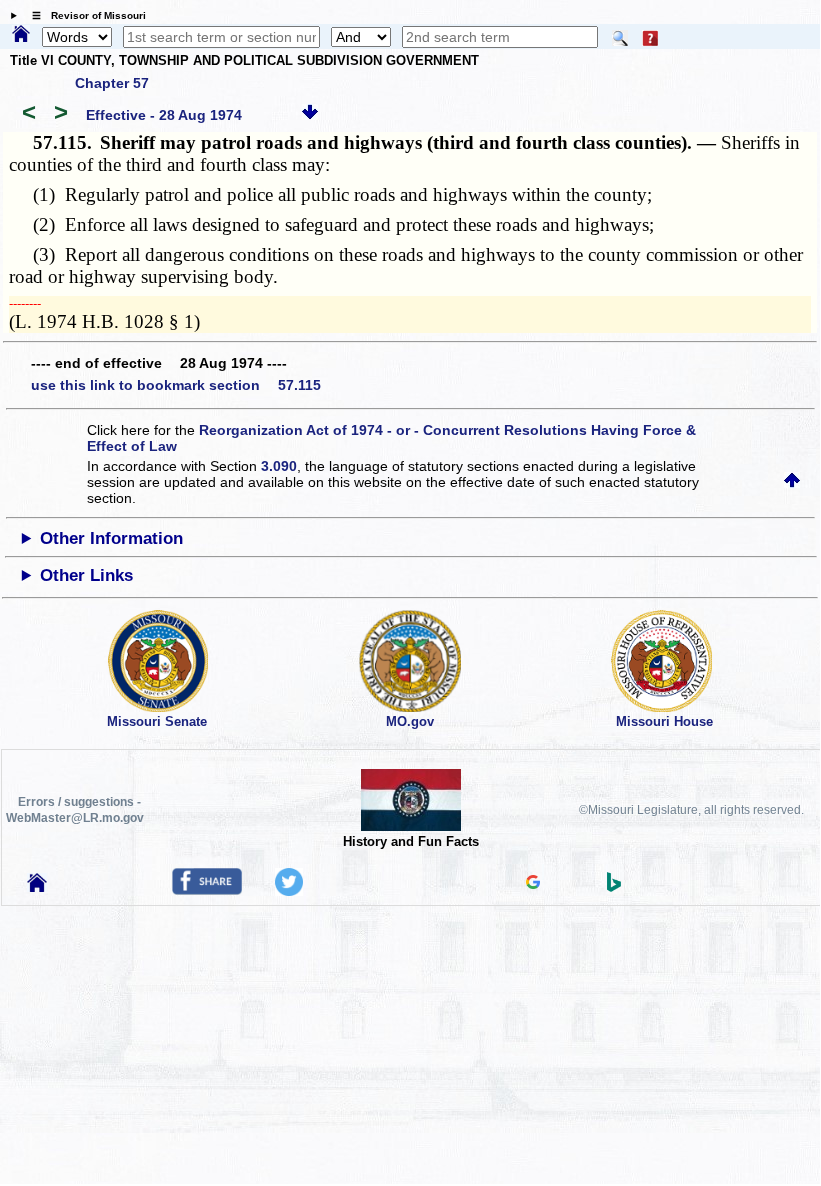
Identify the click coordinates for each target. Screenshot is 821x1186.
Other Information (111, 538)
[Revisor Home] (37, 887)
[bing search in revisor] (614, 887)
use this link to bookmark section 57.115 (176, 385)
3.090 (279, 466)
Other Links (86, 575)
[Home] (21, 35)
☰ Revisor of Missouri (84, 15)
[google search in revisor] (533, 884)
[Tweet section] (289, 891)
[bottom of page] (310, 115)
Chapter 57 (112, 83)
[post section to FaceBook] (207, 890)
